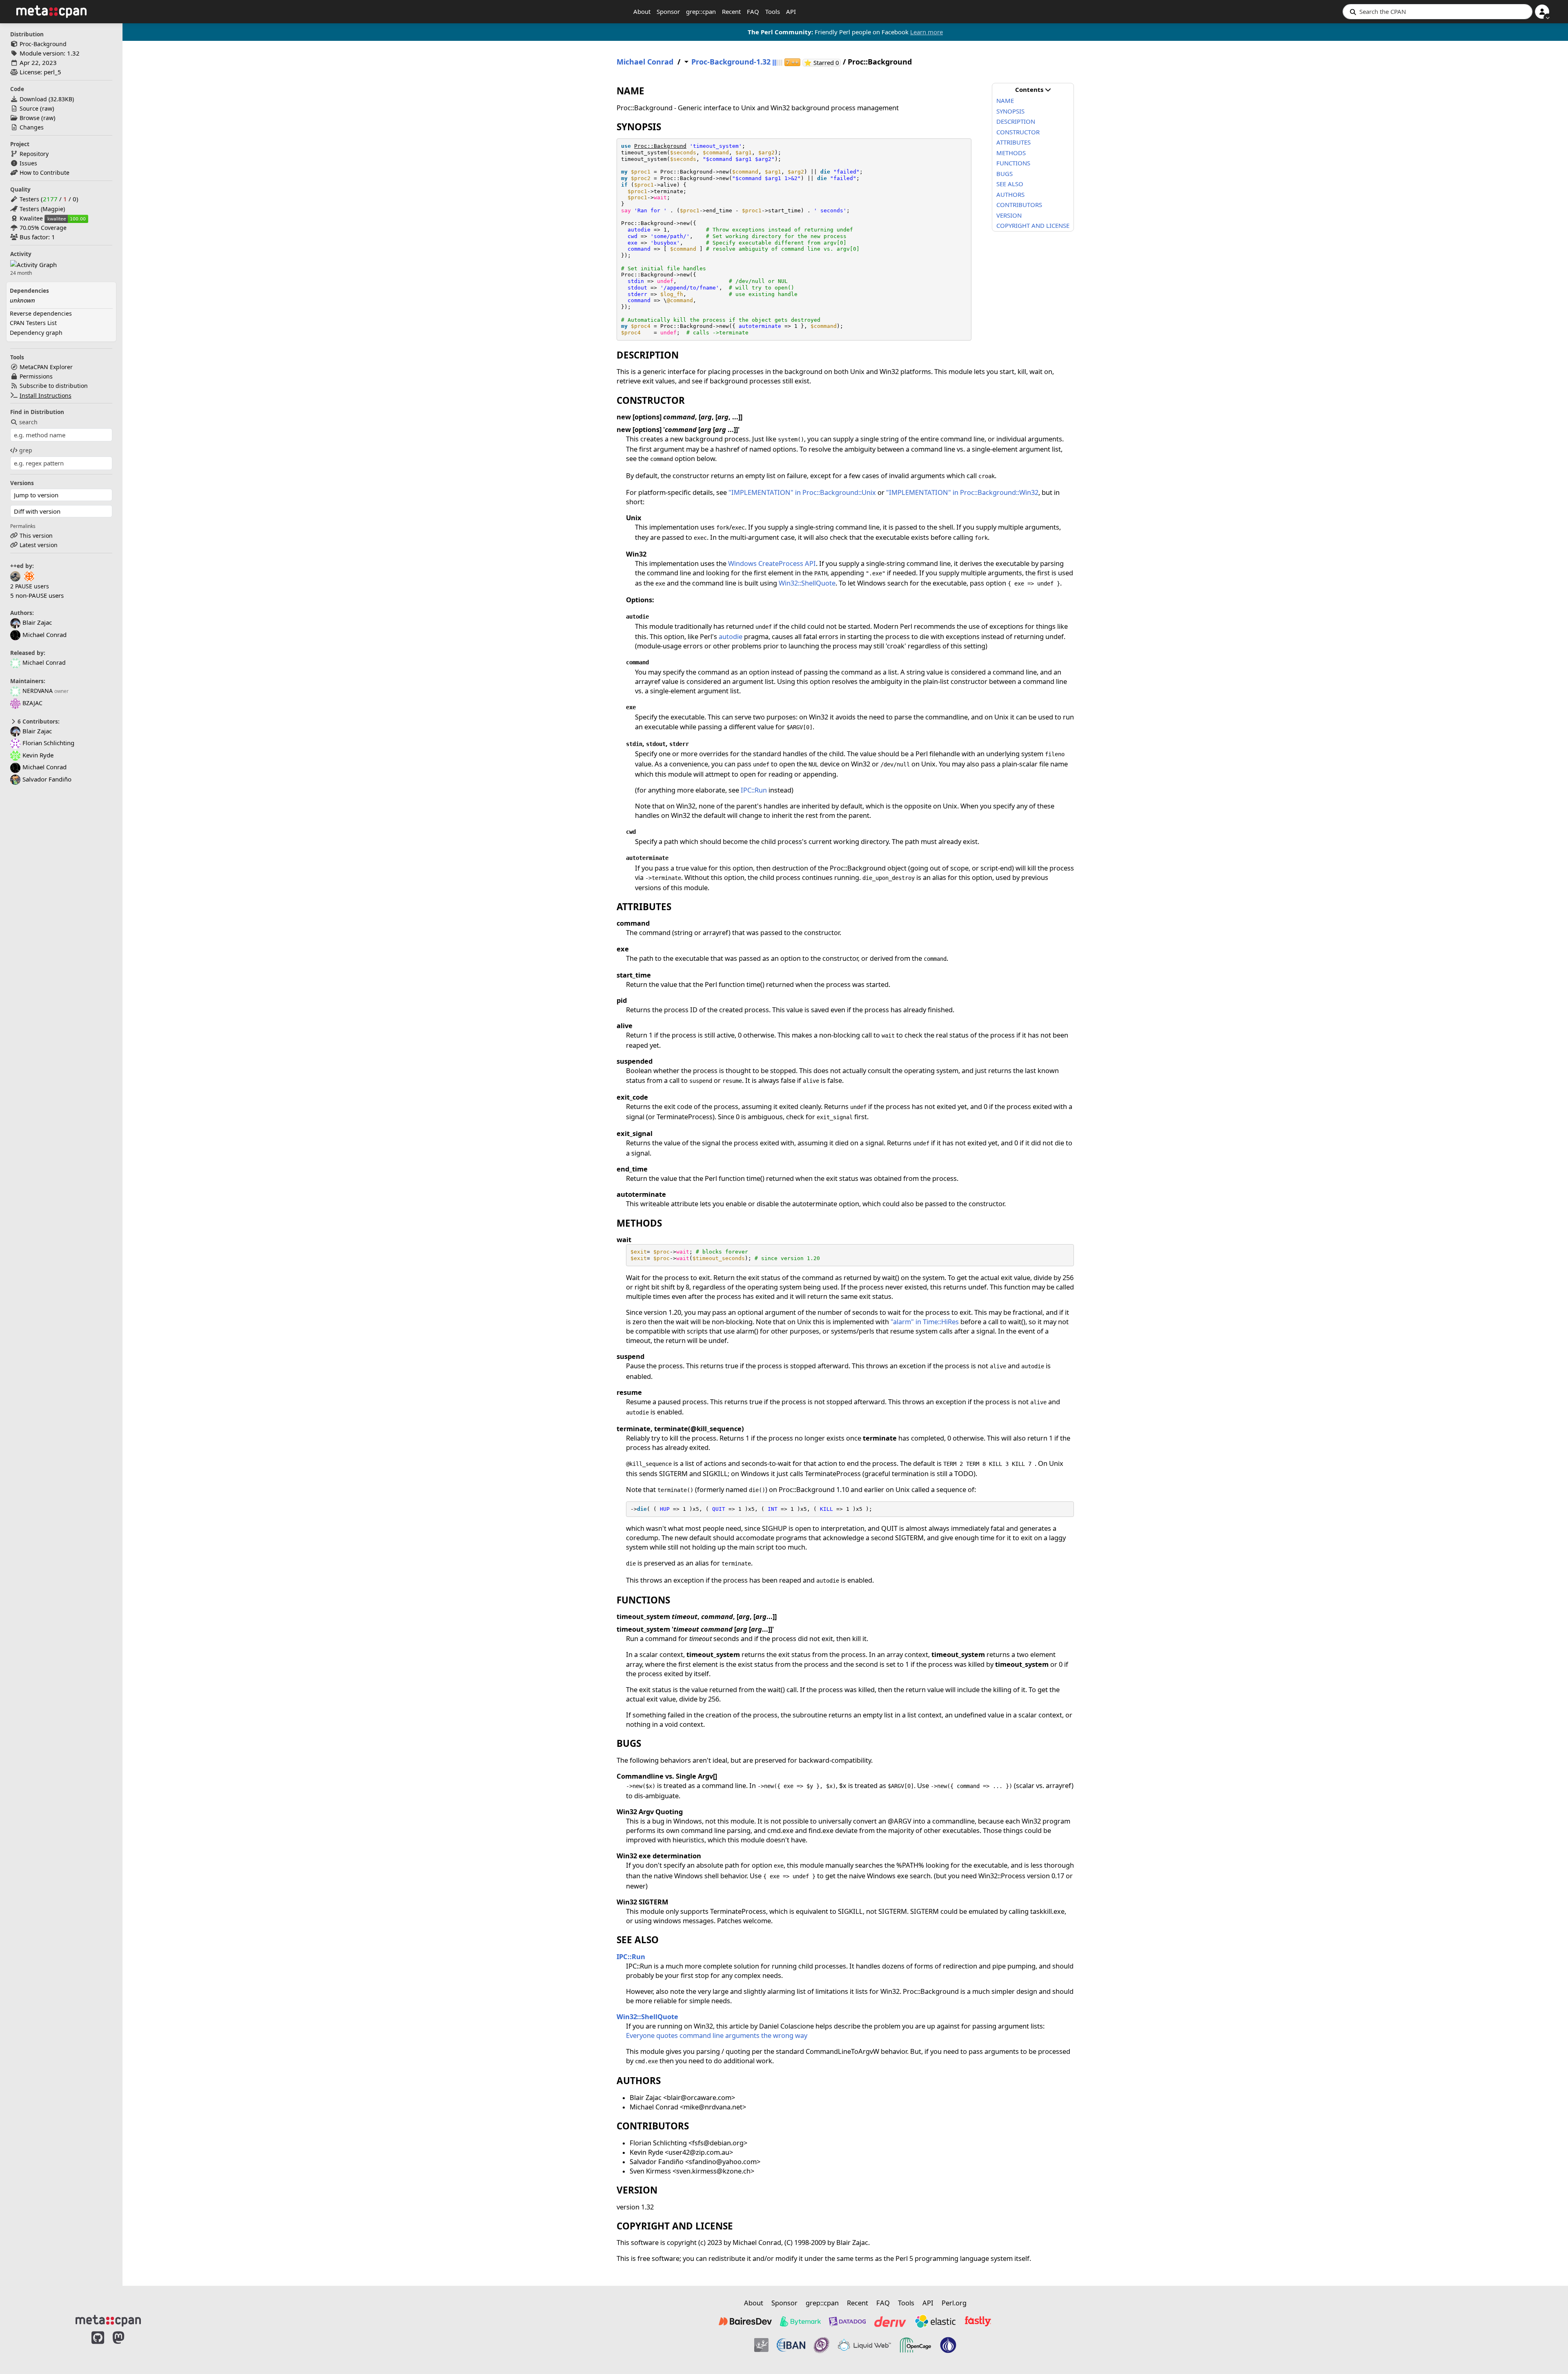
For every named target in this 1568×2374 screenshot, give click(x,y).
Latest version (39, 545)
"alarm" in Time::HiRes (925, 1322)
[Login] (1542, 12)
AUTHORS (1010, 194)
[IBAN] (791, 2345)
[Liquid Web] (864, 2345)
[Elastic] (935, 2321)
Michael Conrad (44, 663)
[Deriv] (890, 2321)
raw (47, 108)
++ (792, 62)
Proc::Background (660, 146)
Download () (47, 99)
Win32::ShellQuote (807, 583)
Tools (773, 11)
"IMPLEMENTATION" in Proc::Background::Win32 (962, 492)
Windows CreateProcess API (772, 563)
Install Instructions (46, 395)
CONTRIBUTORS (1019, 205)
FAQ (753, 11)
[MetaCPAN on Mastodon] (127, 2346)
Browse (30, 118)
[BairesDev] (745, 2321)
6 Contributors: (38, 722)
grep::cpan (701, 11)
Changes (32, 127)
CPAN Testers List (33, 323)
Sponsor (668, 11)
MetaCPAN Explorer (46, 367)
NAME (1005, 100)
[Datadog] (847, 2321)
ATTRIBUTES (1013, 142)
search (28, 422)
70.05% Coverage (43, 228)
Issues (28, 163)
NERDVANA (38, 691)
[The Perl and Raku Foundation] (948, 2345)
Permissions (36, 376)
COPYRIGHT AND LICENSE (1033, 225)
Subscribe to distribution (54, 386)
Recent (731, 11)
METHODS (1011, 153)
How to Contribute (45, 173)
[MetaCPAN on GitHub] (98, 2346)
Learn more (927, 32)
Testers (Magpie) (42, 209)
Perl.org (954, 2303)
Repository (34, 154)
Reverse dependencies (41, 313)
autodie (731, 636)
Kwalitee (31, 218)
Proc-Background (43, 44)
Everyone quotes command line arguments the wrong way (717, 2035)
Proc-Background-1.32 (731, 62)
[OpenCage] (915, 2345)
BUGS (1004, 174)
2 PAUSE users (30, 586)
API (791, 11)
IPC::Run (754, 790)
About (642, 11)
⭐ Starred (822, 63)
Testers (29, 199)
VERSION (1009, 215)
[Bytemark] (800, 2321)
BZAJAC (32, 703)
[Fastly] (978, 2321)
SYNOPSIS (1010, 111)
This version (36, 536)
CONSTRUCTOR (1018, 132)
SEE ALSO (1010, 184)
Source (29, 108)
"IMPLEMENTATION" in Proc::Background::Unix (802, 492)
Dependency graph (36, 333)
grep (26, 450)
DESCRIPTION (1016, 121)
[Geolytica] (761, 2345)
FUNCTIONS (1013, 163)
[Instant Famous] (822, 2345)
